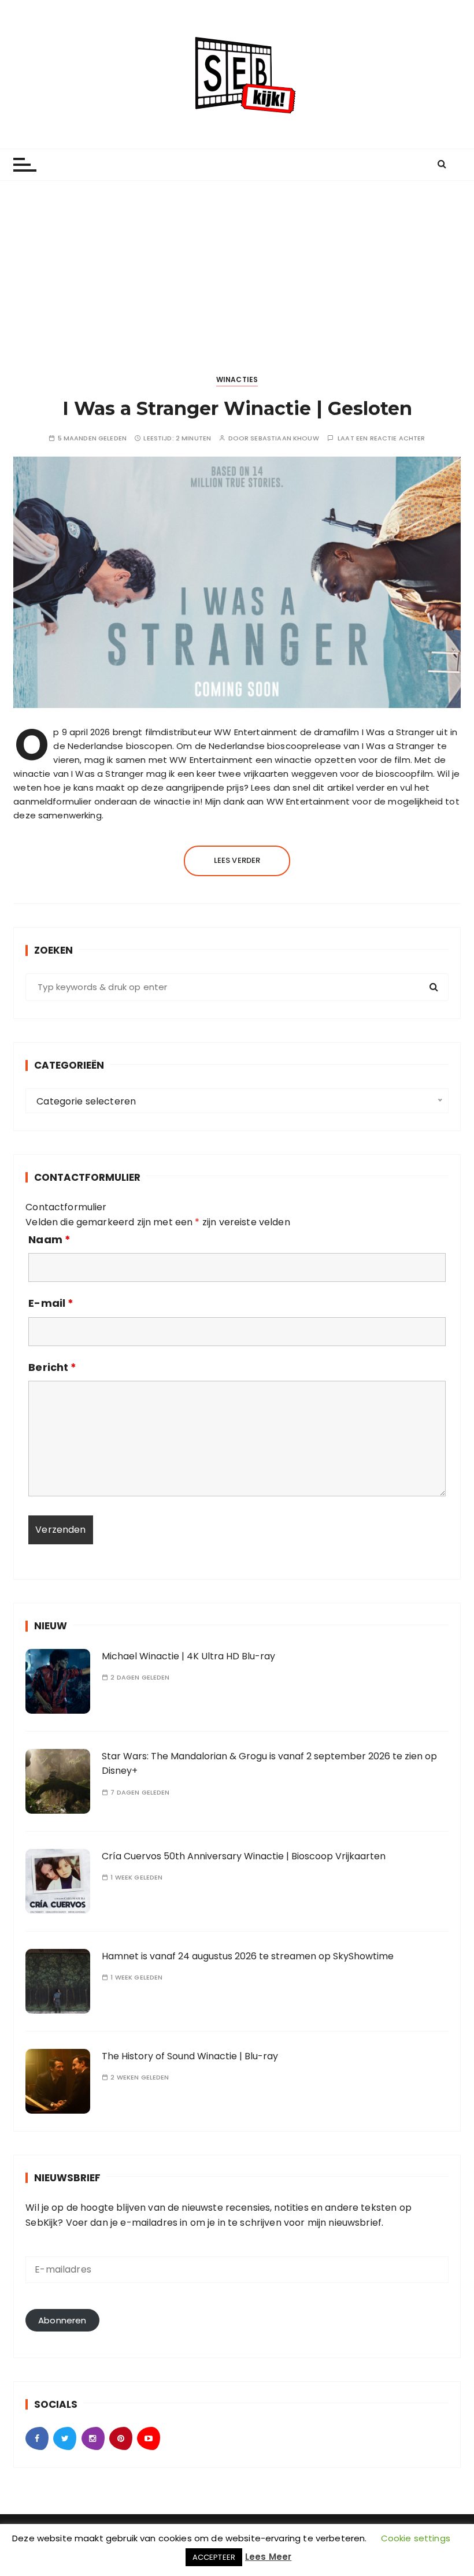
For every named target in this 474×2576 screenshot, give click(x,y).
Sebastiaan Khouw (284, 438)
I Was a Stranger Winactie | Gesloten (237, 408)
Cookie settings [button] (416, 2538)
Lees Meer (268, 2557)
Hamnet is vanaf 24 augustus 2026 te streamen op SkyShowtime (248, 1956)
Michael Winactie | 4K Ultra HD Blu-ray (188, 1656)
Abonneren (62, 2320)
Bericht (52, 1367)
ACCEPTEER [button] (214, 2557)
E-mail (51, 1303)
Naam (49, 1240)
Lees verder (237, 860)
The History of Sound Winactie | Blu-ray (190, 2056)
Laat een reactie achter (381, 438)
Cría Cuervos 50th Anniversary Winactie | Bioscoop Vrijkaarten (244, 1856)
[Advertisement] (237, 268)
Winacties (237, 379)
